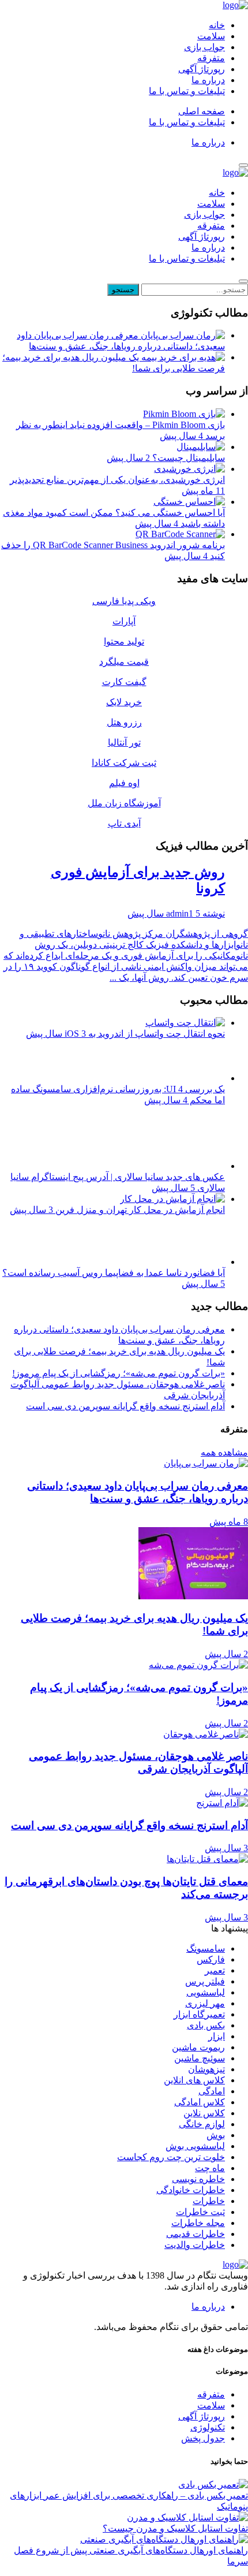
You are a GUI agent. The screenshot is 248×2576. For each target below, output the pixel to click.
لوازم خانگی (202, 2124)
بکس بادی (206, 2025)
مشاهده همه (224, 1452)
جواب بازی (204, 47)
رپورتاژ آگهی (202, 69)
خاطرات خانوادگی (191, 2190)
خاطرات (209, 2201)
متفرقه (211, 58)
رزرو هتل (124, 722)
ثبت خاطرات (200, 2212)
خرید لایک (124, 702)
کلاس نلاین (204, 2113)
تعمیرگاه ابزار (199, 2014)
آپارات (124, 621)
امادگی (212, 2091)
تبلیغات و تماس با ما (187, 91)
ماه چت (210, 2168)
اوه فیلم (124, 783)
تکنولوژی (208, 2427)
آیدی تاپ (124, 823)
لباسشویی (206, 1992)
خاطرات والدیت (195, 2245)
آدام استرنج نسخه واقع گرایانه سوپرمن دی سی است (125, 1406)
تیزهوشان (206, 2069)
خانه (217, 25)
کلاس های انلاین (194, 2080)
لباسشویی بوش (195, 2146)
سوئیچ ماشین (200, 2058)
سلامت (211, 36)
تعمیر (215, 1970)
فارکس (211, 1959)
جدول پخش (203, 2438)
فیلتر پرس (205, 1981)
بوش (216, 2135)
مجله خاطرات (198, 2223)
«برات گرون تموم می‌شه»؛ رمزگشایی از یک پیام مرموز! (119, 1373)
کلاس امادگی (200, 2102)
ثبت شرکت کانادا (124, 763)
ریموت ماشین (198, 2047)
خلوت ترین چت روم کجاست (171, 2157)
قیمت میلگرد (124, 662)
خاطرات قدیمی (196, 2234)
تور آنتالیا (124, 742)
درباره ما (208, 80)
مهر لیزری (205, 2003)
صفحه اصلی (202, 111)
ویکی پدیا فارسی (124, 601)
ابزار (217, 2036)
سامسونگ (206, 1948)
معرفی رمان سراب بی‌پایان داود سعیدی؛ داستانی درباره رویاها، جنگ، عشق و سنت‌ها (121, 341)
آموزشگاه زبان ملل (124, 803)
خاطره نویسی (198, 2179)
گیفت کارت (124, 682)
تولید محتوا (124, 641)
